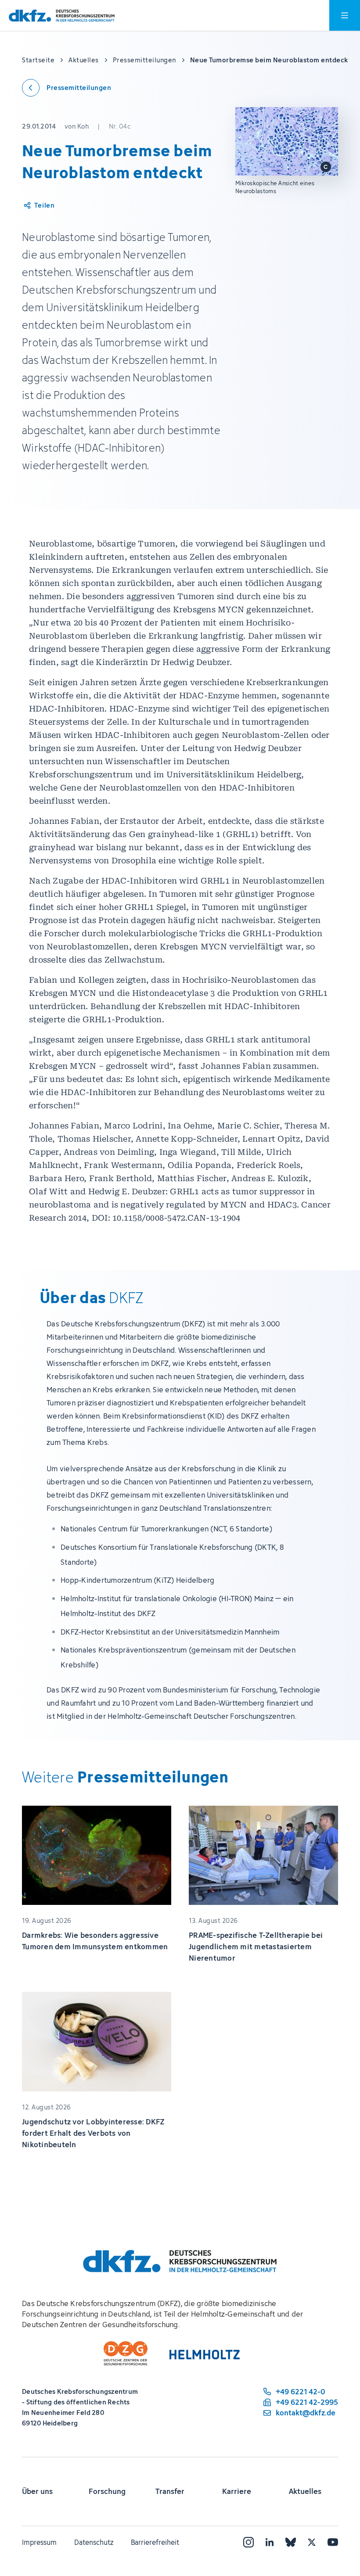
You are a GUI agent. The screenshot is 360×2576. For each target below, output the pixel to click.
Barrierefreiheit (155, 2542)
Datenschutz (94, 2542)
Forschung (107, 2491)
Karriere (237, 2491)
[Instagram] (248, 2542)
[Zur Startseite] (62, 16)
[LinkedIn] (270, 2542)
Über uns (37, 2491)
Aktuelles (305, 2491)
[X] (312, 2542)
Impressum (39, 2542)
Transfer (170, 2491)
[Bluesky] (291, 2542)
